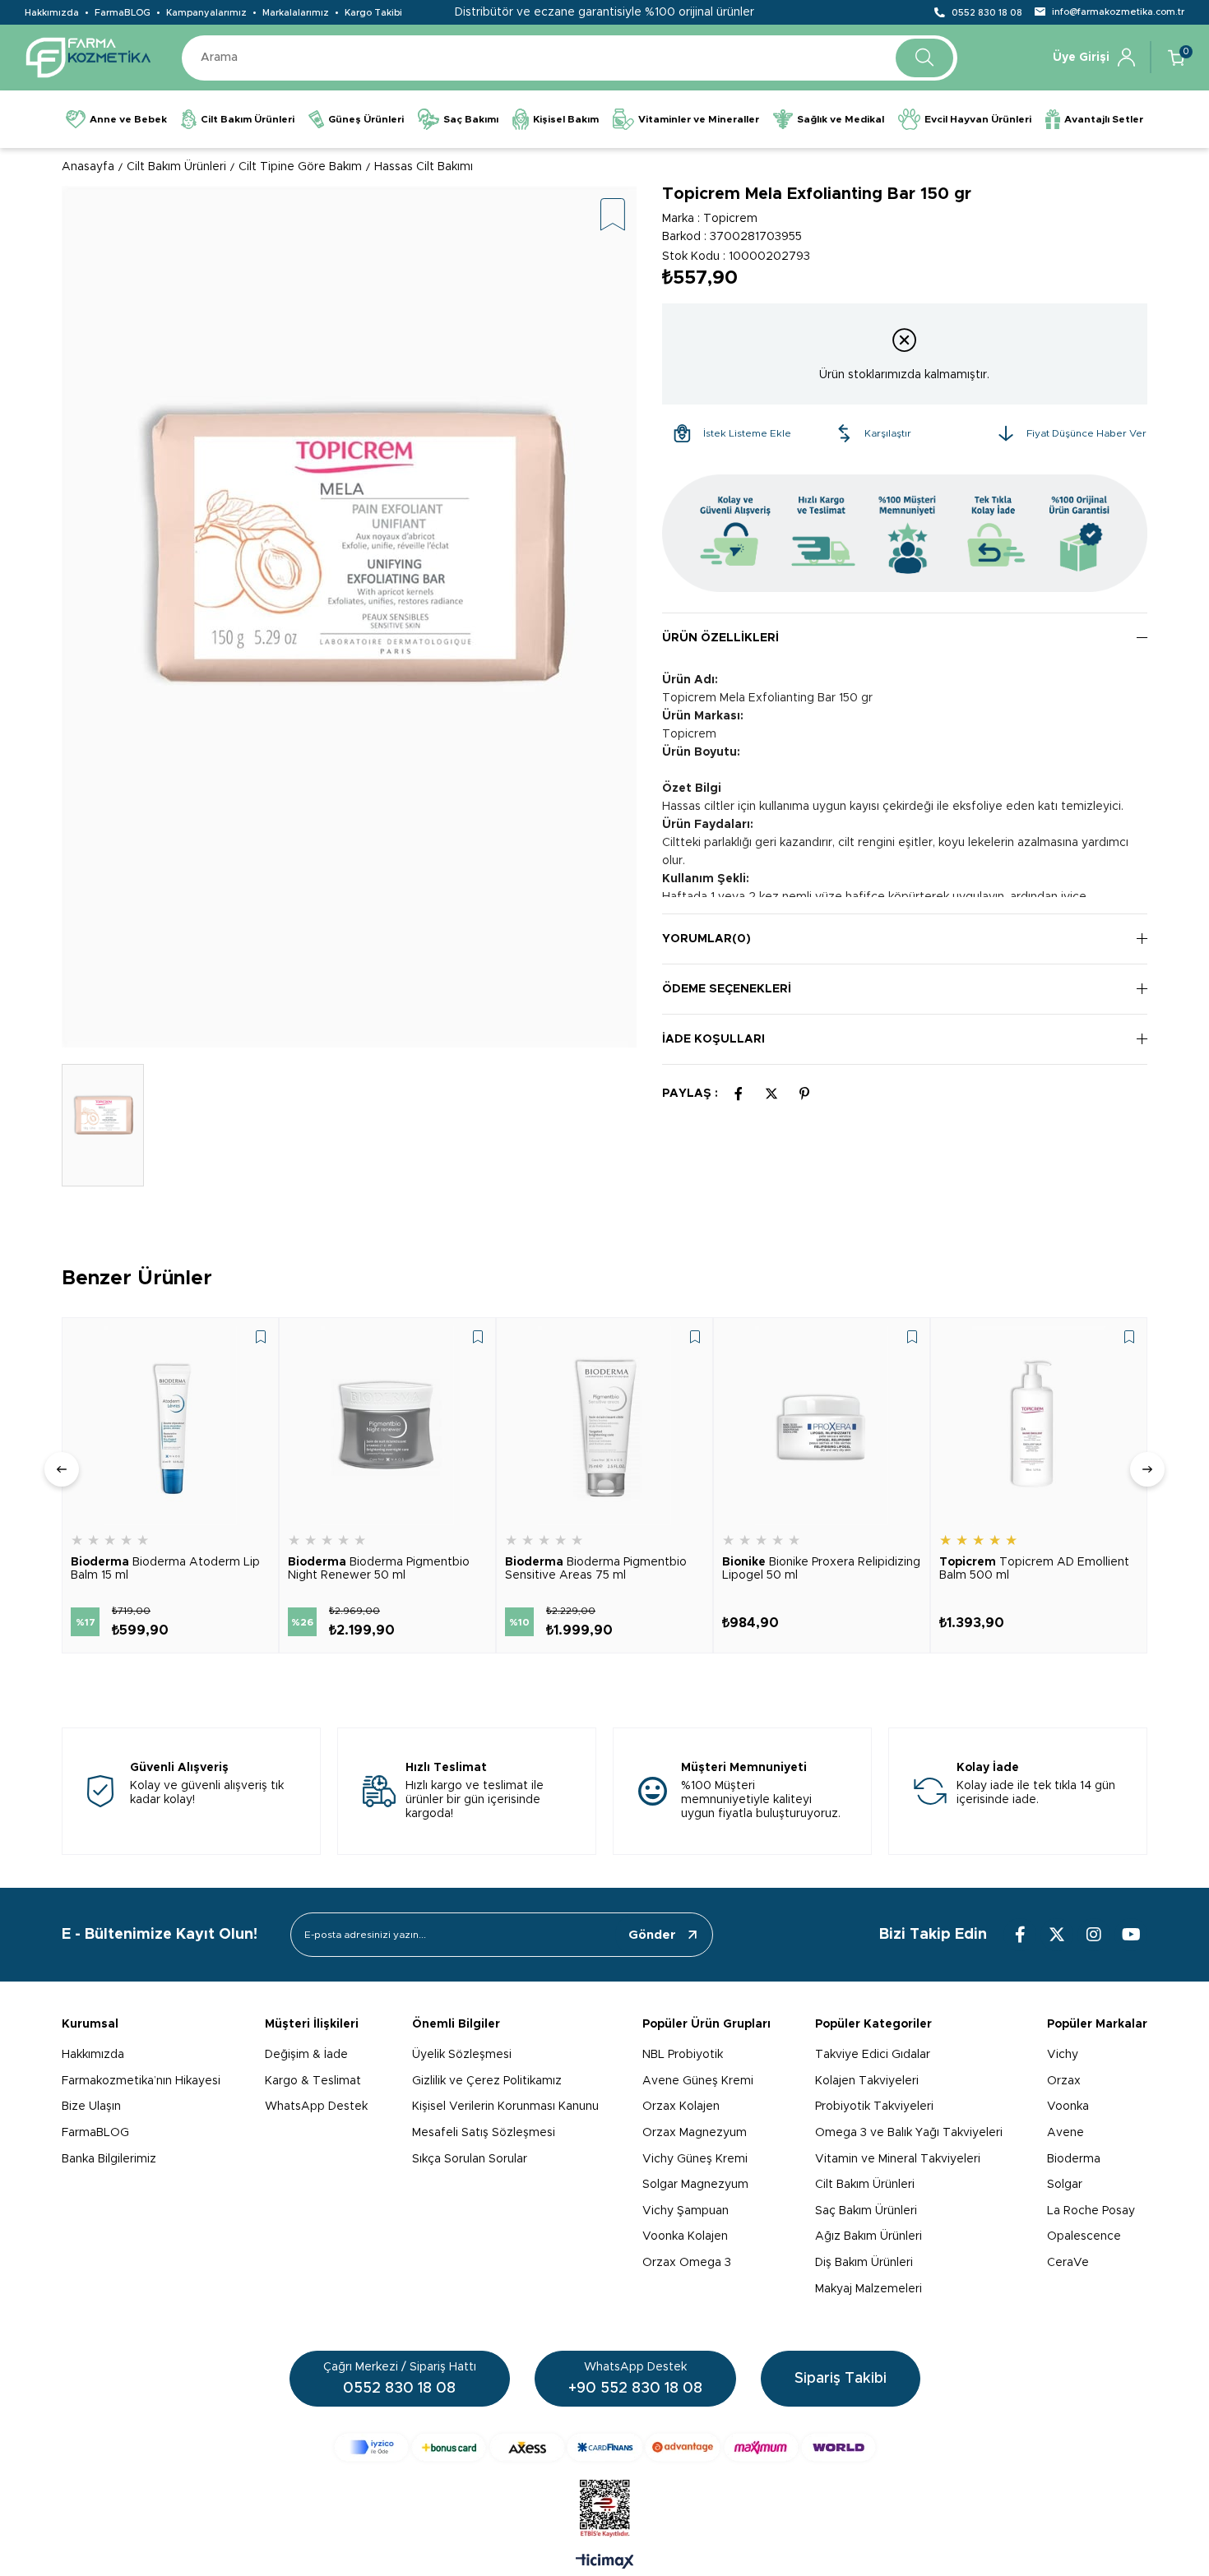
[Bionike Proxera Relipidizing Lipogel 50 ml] (822, 1426)
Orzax (1064, 2081)
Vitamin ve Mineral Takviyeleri (898, 2159)
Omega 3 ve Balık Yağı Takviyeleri (909, 2133)
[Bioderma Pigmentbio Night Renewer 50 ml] (387, 1426)
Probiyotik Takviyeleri (874, 2107)
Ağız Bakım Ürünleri (869, 2236)
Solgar (1065, 2185)
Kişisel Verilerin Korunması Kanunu (505, 2107)
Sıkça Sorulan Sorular (470, 2159)
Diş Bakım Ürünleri (864, 2263)
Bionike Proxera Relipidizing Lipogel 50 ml (821, 1569)
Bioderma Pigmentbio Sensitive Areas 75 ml (596, 1569)
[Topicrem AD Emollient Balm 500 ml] (1039, 1426)
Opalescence (1084, 2236)
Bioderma (1074, 2159)
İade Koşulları (713, 1039)
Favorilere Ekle (261, 1337)
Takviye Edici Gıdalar (873, 2055)
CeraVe (1068, 2263)
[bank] (605, 2447)
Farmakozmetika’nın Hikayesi (141, 2081)
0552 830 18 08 (987, 13)
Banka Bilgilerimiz (109, 2159)
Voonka (1068, 2107)
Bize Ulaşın (91, 2107)
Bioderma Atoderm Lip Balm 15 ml (165, 1569)
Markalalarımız (296, 13)
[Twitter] (1057, 1935)
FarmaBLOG (123, 13)
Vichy (1063, 2055)
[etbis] (605, 2509)
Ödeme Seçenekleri (727, 989)
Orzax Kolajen (681, 2107)
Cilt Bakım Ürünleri (865, 2185)
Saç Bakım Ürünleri (866, 2211)
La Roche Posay (1091, 2211)
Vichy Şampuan (686, 2211)
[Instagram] (1094, 1935)
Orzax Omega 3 (687, 2263)
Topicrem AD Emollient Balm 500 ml (1034, 1569)
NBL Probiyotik (683, 2055)
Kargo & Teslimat (313, 2081)
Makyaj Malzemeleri (869, 2289)
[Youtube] (1131, 1935)
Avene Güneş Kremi (698, 2081)
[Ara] (924, 58)
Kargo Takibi (373, 13)
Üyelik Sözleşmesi (462, 2055)
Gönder (652, 1935)
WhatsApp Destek (316, 2107)
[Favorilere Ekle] (613, 216)
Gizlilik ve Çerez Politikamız (487, 2081)
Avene (1065, 2133)
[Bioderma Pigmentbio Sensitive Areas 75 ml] (604, 1426)
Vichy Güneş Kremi (695, 2159)
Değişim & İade (306, 2055)
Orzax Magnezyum (695, 2133)
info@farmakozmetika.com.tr (1118, 12)
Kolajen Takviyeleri (867, 2081)
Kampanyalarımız (206, 13)
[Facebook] (1020, 1935)
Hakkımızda (52, 13)
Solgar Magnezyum (695, 2185)
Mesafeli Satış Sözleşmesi (484, 2133)
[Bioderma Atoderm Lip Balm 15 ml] (170, 1426)
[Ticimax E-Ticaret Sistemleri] (605, 2563)
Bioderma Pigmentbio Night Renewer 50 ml (379, 1569)
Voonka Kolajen (685, 2236)
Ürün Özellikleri (720, 638)
